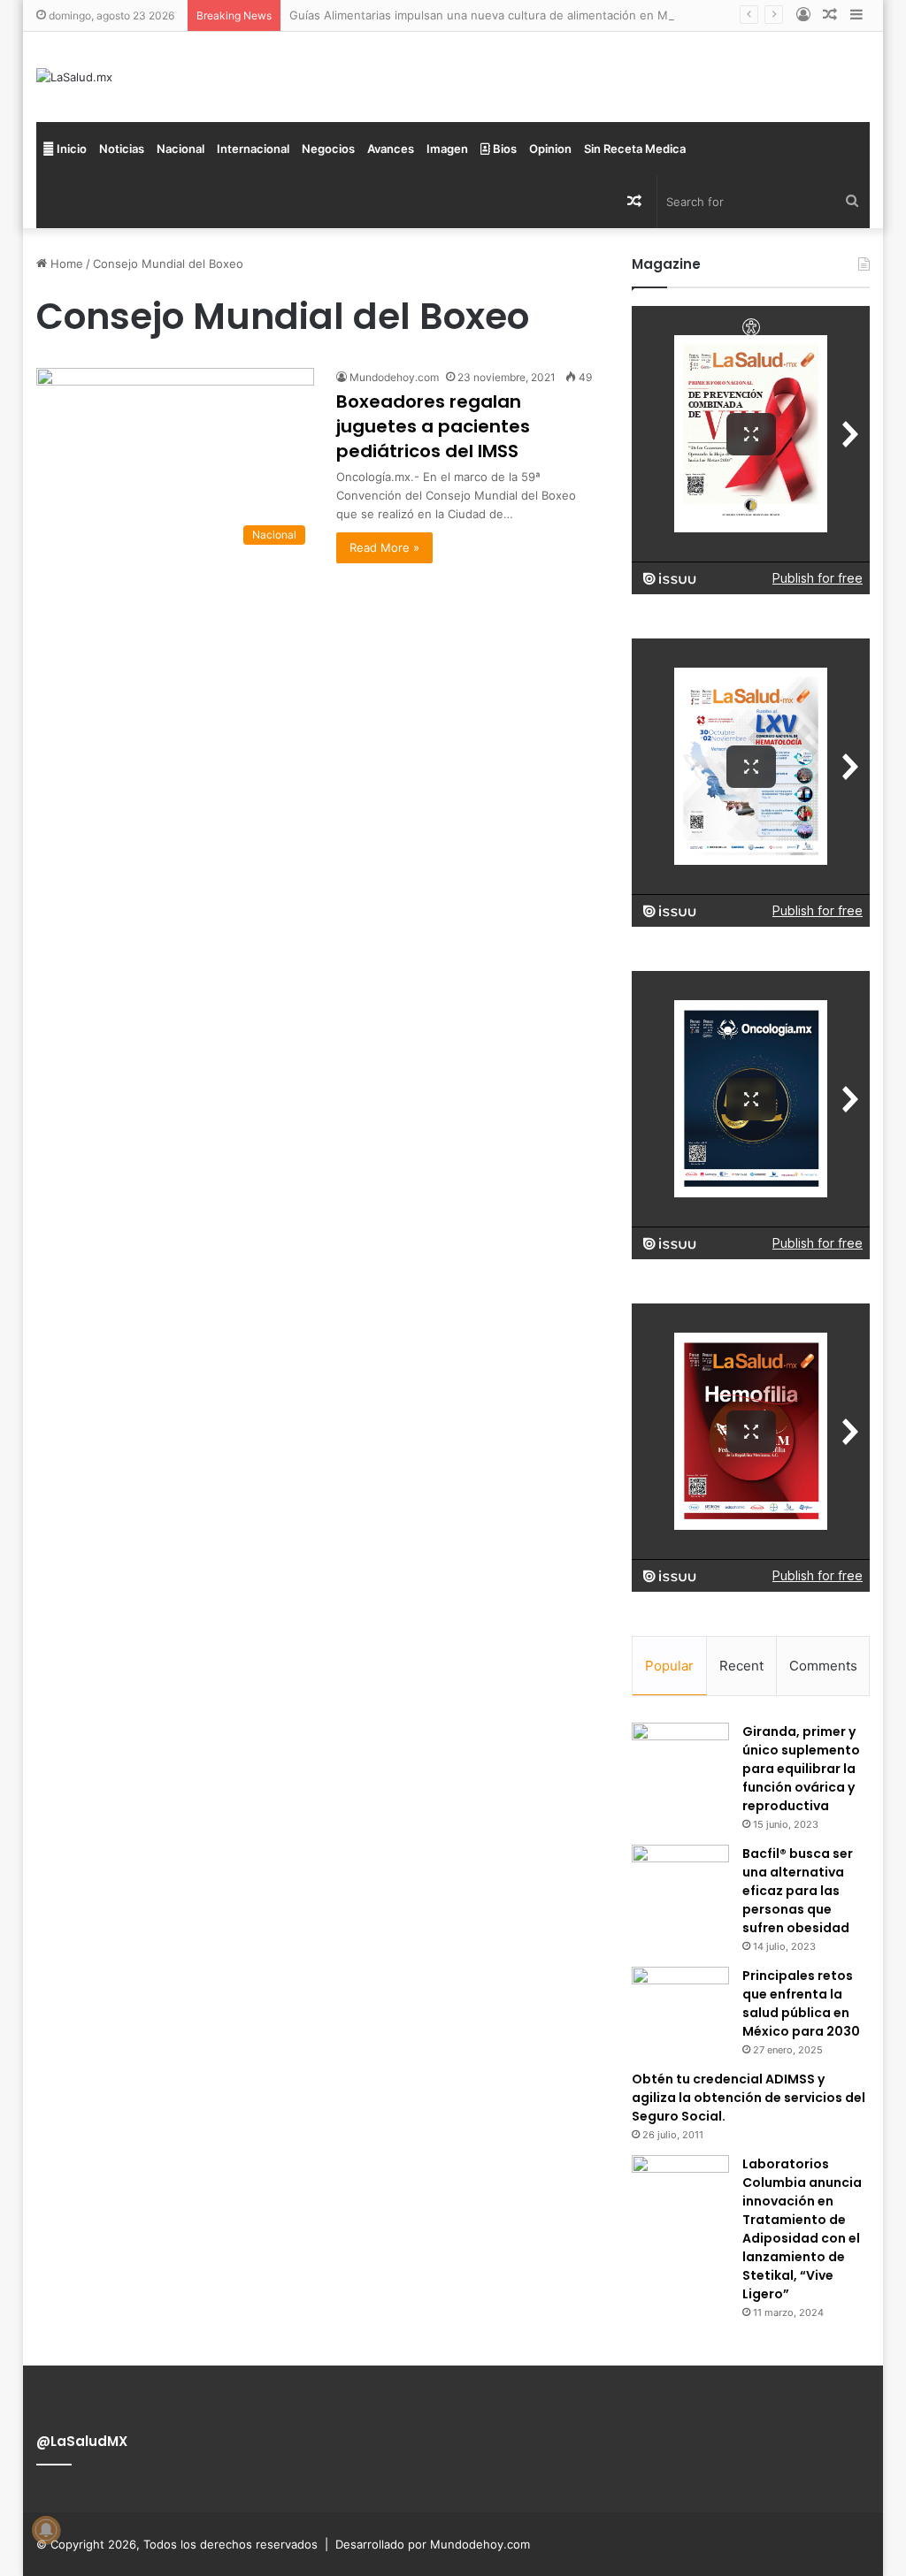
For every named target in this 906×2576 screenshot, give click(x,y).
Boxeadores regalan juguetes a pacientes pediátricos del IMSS (433, 426)
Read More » (384, 547)
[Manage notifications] (46, 2530)
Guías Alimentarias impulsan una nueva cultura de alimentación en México (493, 15)
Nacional (180, 149)
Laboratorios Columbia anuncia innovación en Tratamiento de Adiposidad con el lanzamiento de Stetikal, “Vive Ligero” (802, 2229)
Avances (391, 149)
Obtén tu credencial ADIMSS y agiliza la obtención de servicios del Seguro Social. (749, 2098)
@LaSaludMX (82, 2441)
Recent (741, 1666)
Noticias (122, 149)
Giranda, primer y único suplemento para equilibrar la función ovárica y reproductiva (801, 1769)
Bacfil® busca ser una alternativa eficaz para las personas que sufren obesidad (798, 1891)
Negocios (328, 149)
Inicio (70, 149)
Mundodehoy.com (394, 377)
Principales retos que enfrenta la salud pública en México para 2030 (801, 2003)
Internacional (253, 149)
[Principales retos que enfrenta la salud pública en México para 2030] (680, 2000)
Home (65, 264)
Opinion (550, 149)
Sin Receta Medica (635, 149)
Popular (669, 1666)
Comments (823, 1666)
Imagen (447, 149)
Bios (503, 149)
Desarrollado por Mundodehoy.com (433, 2544)
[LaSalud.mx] (74, 77)
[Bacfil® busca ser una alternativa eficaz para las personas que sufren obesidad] (680, 1878)
